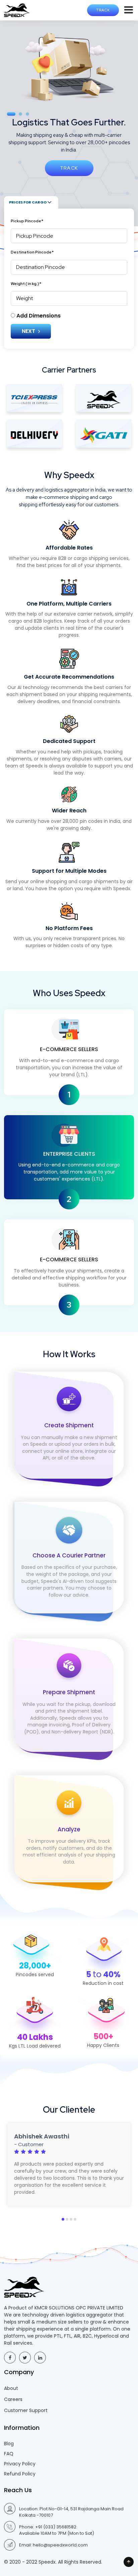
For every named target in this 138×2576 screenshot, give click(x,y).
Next (29, 331)
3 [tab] (71, 2219)
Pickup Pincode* (27, 221)
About (11, 2388)
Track (103, 10)
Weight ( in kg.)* (26, 284)
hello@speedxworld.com (60, 2545)
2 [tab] (67, 2219)
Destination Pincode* (32, 252)
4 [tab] (75, 2219)
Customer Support (26, 2410)
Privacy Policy (20, 2464)
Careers (13, 2399)
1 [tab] (63, 2219)
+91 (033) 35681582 (56, 2527)
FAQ (9, 2454)
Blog (9, 2444)
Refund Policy (20, 2474)
